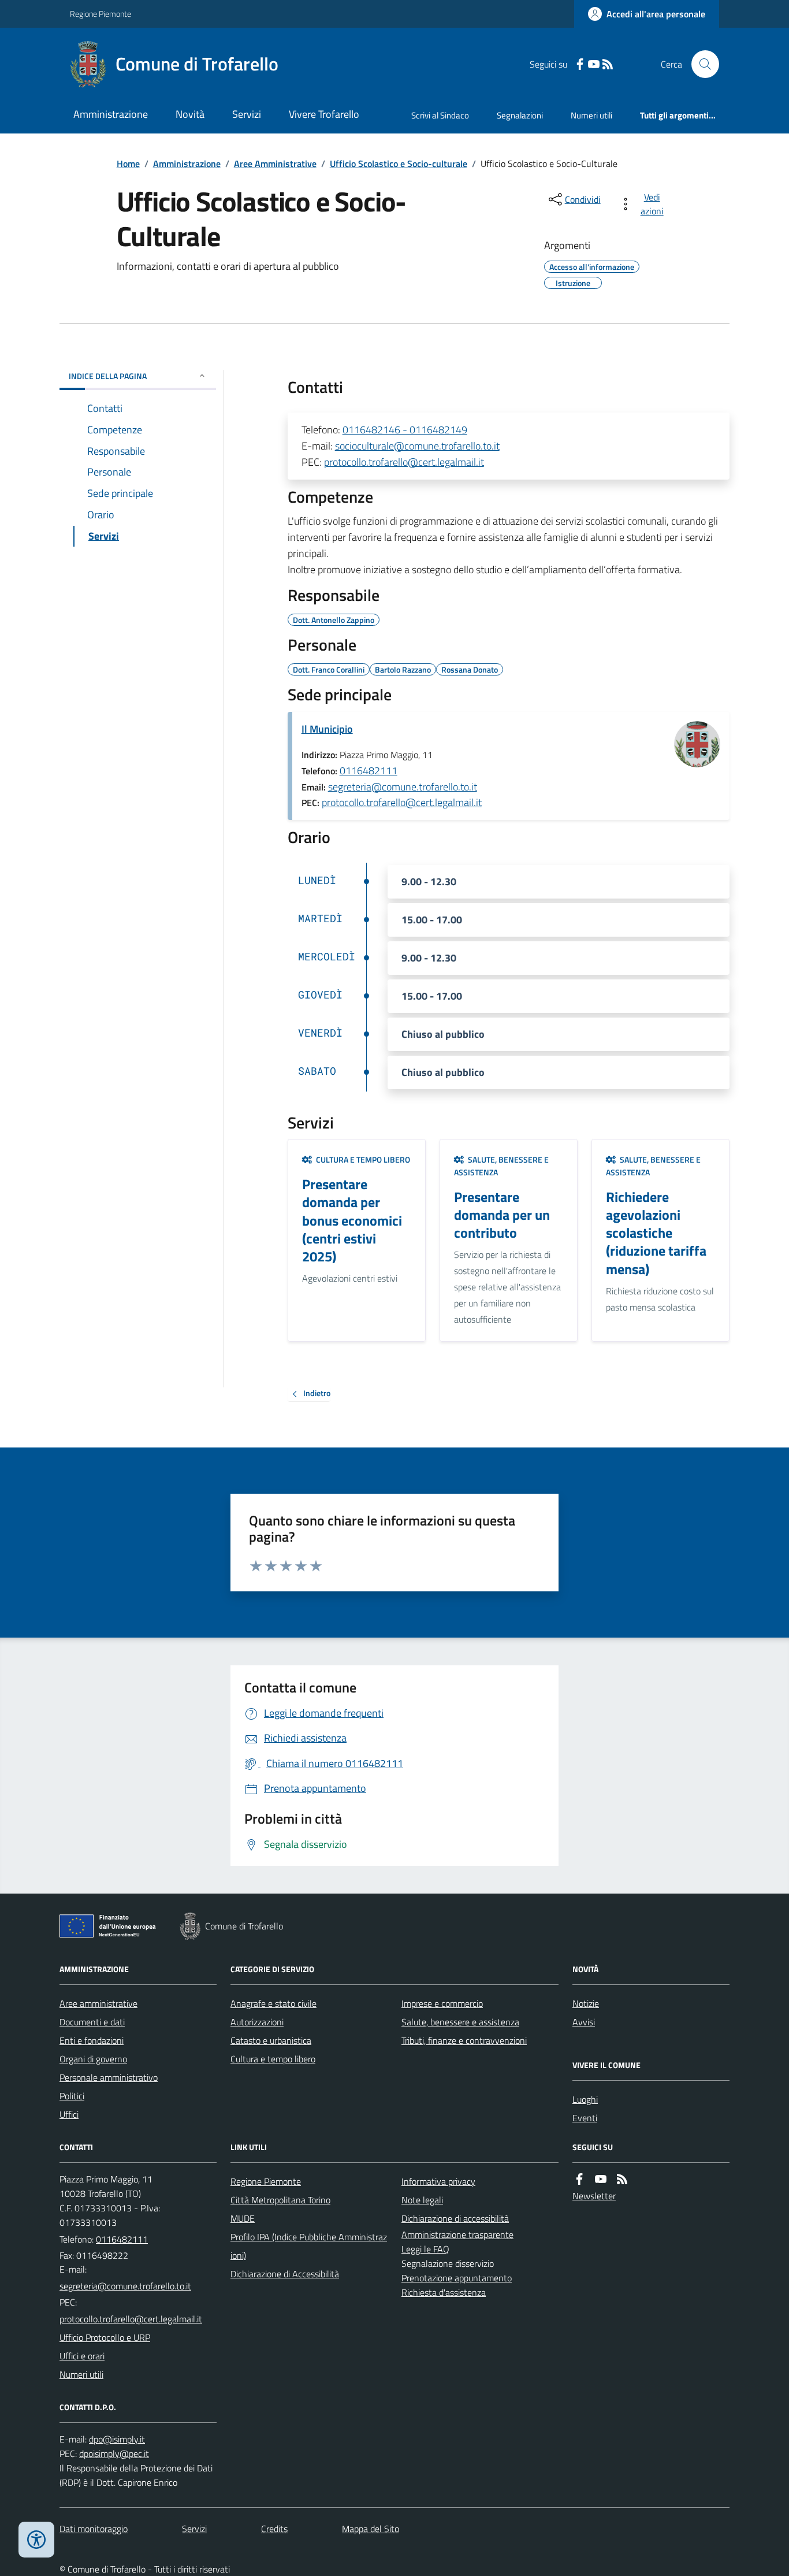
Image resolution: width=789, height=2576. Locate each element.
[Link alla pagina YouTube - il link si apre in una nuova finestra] (594, 64)
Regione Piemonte (101, 14)
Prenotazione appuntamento (457, 2278)
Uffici (69, 2114)
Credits (274, 2529)
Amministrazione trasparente (457, 2234)
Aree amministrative (98, 2003)
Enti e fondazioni (92, 2040)
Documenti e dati (92, 2022)
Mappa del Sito (371, 2529)
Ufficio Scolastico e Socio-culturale (399, 164)
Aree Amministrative (275, 164)
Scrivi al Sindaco (440, 115)
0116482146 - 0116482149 (405, 430)
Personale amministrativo (109, 2077)
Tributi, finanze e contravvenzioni (464, 2040)
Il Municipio (327, 729)
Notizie (586, 2003)
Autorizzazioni (257, 2022)
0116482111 (369, 771)
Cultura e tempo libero (273, 2059)
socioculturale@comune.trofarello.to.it (417, 446)
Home (128, 164)
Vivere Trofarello (324, 114)
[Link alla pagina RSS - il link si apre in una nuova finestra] (608, 64)
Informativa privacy (438, 2181)
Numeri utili (591, 115)
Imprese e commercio (442, 2003)
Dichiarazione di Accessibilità (285, 2274)
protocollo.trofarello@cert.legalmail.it (404, 462)
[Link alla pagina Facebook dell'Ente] (579, 2179)
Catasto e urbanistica (271, 2040)
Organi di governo (93, 2059)
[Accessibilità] (36, 2540)
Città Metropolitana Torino (280, 2200)
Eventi (585, 2118)
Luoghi (585, 2099)
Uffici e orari (82, 2356)
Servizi (247, 114)
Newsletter (594, 2196)
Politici (72, 2096)
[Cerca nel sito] (701, 64)
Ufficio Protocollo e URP (105, 2337)
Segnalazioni (520, 115)
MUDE (243, 2218)
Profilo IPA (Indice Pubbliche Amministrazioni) (309, 2246)
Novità (190, 114)
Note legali (422, 2200)
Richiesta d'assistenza (444, 2292)
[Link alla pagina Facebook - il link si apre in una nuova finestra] (580, 64)
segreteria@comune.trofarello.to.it (403, 787)
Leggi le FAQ (425, 2249)
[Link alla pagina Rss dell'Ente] (622, 2179)
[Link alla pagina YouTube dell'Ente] (601, 2179)
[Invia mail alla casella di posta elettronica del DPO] (117, 2439)
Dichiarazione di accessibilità (455, 2218)
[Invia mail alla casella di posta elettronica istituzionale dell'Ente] (125, 2286)
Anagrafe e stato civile (273, 2003)
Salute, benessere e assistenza (460, 2022)
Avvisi (584, 2022)
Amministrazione (111, 114)
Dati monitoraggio (94, 2529)
